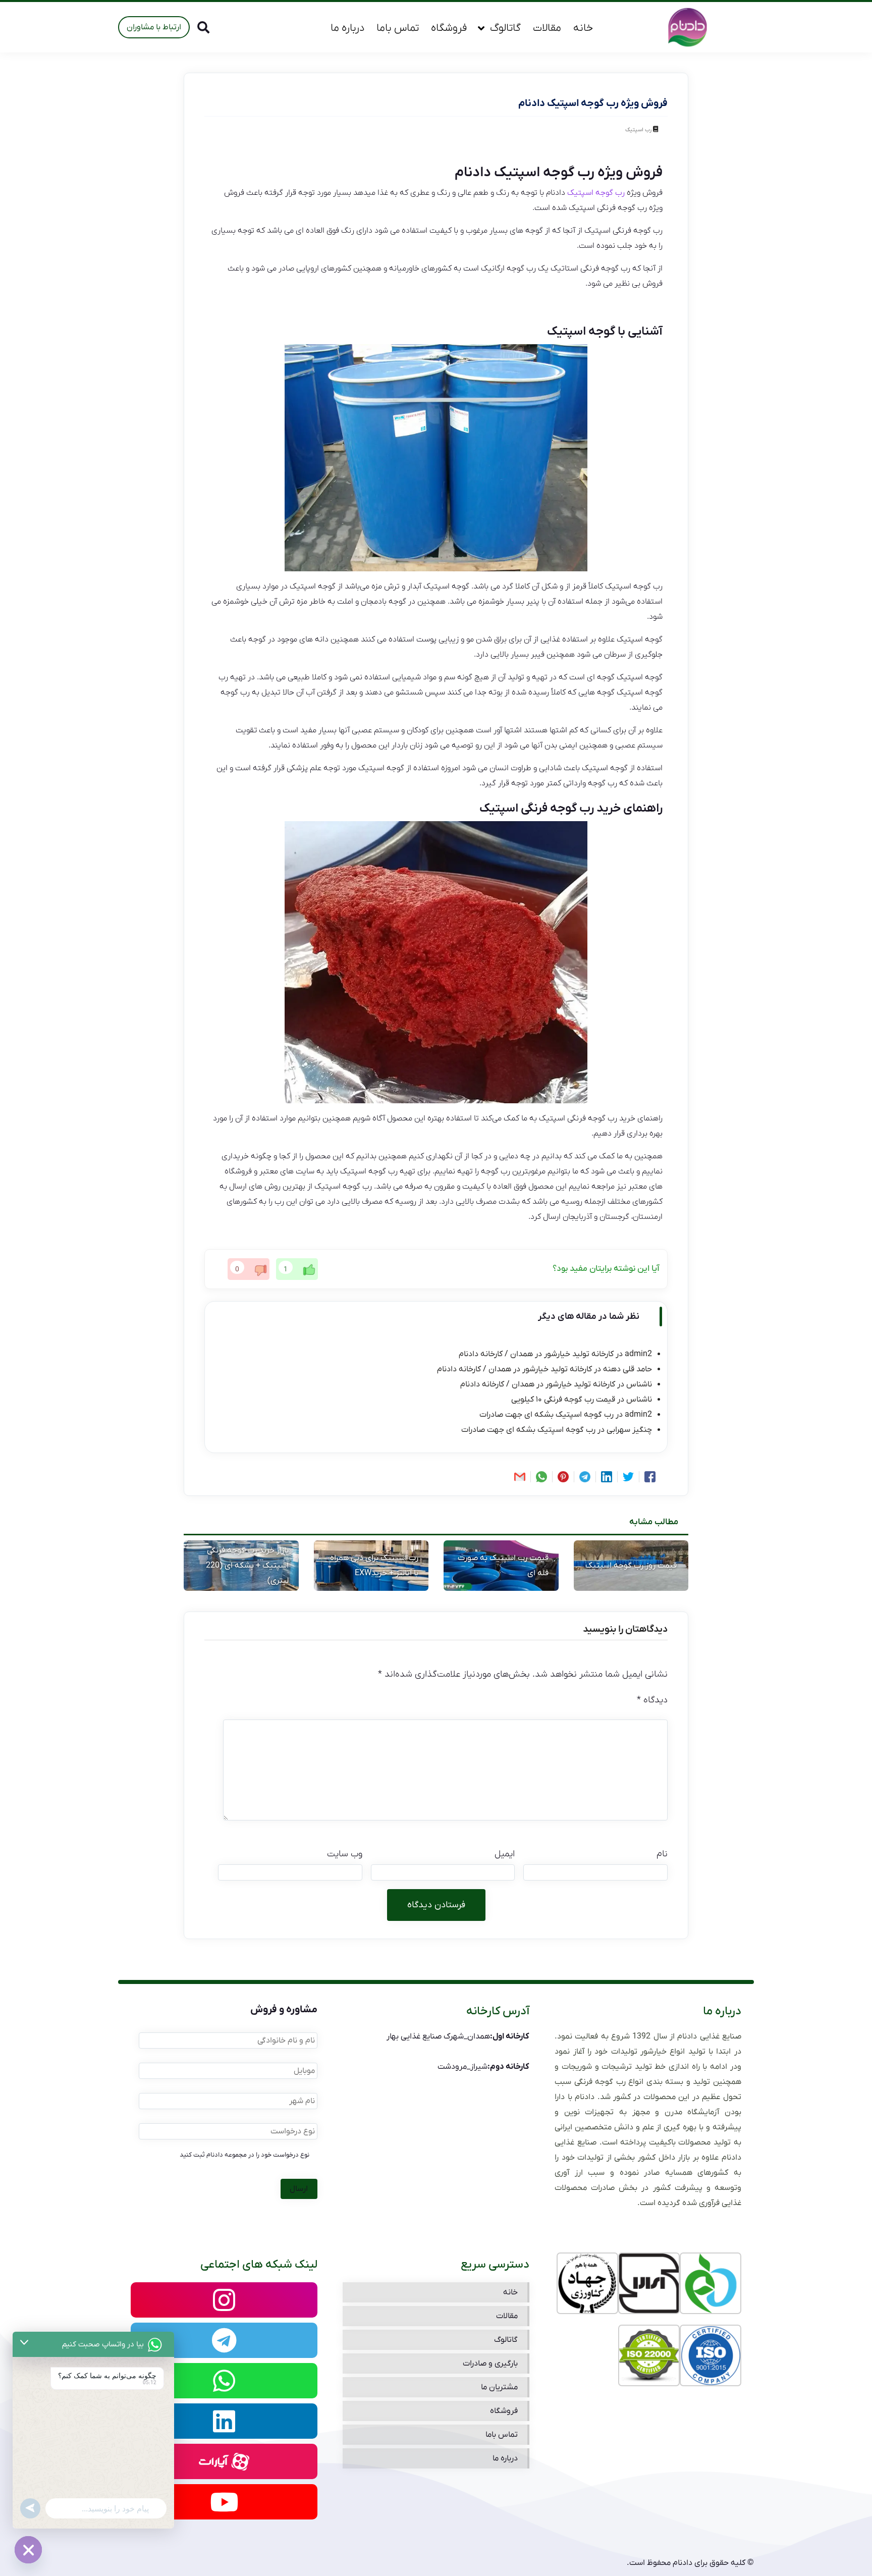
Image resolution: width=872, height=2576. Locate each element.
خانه (583, 28)
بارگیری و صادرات (490, 2364)
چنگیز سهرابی (629, 1430)
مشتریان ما (499, 2387)
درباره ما (347, 28)
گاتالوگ (505, 28)
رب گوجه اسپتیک (596, 193)
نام (662, 1854)
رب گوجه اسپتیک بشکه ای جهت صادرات (547, 1415)
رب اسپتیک (638, 130)
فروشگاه (449, 28)
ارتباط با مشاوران (154, 27)
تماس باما (398, 28)
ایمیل (505, 1854)
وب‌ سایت (345, 1854)
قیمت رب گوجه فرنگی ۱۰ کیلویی (563, 1400)
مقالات (547, 28)
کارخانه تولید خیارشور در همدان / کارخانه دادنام (536, 1354)
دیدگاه (652, 1700)
